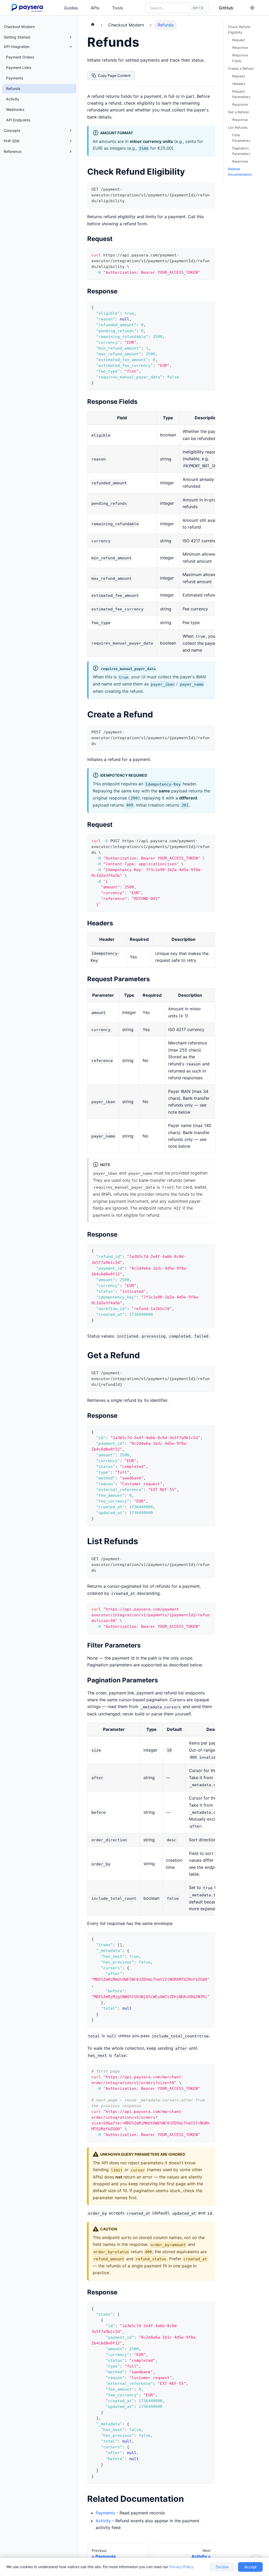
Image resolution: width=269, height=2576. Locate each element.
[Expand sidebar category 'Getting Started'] (71, 37)
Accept (250, 2567)
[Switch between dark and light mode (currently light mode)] (252, 8)
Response (240, 48)
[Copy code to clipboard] (209, 189)
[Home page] (93, 25)
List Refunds (238, 128)
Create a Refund (241, 69)
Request (239, 40)
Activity (103, 2521)
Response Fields (240, 58)
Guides (71, 8)
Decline (222, 2567)
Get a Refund (238, 112)
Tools (118, 8)
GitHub (226, 8)
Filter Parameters (241, 138)
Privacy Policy (181, 2567)
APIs (95, 8)
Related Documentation (240, 172)
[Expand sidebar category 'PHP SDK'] (71, 141)
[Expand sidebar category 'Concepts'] (71, 131)
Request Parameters (241, 94)
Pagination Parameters (241, 151)
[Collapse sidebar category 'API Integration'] (71, 47)
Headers (239, 84)
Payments (105, 2513)
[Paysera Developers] (28, 8)
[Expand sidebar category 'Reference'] (71, 152)
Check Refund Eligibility (239, 30)
